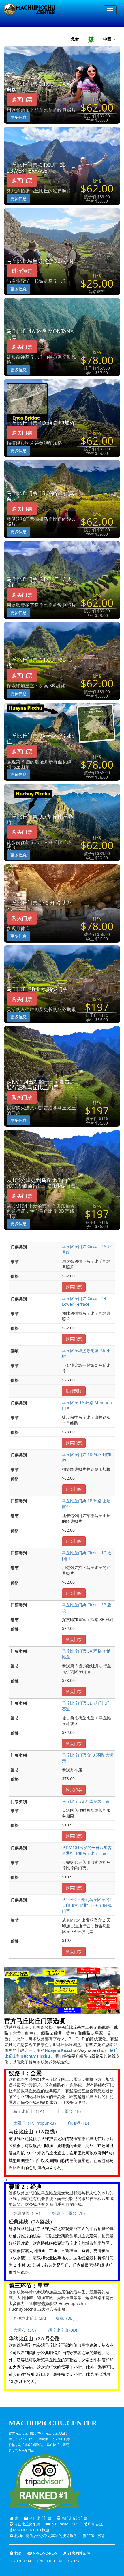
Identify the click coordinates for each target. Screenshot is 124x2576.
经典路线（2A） (28, 2213)
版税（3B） (66, 2318)
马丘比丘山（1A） (30, 2111)
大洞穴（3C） (26, 2330)
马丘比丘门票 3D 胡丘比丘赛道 (40, 820)
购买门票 (22, 99)
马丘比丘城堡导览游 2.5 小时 (40, 261)
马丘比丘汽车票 (74, 2518)
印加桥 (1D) (78, 2123)
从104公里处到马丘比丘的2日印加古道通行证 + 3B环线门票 (41, 1183)
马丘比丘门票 (40, 2518)
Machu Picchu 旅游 (31, 2530)
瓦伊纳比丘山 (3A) (30, 2318)
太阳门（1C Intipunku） (36, 2123)
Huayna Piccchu (60, 2050)
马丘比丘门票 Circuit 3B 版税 (40, 663)
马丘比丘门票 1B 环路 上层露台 (41, 496)
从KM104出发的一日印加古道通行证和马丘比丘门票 (41, 1085)
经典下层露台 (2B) (68, 2213)
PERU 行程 (95, 2536)
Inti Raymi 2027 (64, 2524)
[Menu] (110, 10)
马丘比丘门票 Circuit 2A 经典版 (40, 87)
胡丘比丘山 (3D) (63, 2330)
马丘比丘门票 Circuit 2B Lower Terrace (36, 168)
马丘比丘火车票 (27, 2524)
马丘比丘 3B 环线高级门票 (37, 989)
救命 (75, 39)
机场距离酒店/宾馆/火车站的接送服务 (45, 2536)
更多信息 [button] (18, 117)
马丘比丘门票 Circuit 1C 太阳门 (40, 582)
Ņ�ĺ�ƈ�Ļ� (45, 2553)
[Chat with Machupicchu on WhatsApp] (91, 39)
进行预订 (22, 271)
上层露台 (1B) (68, 2111)
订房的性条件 (79, 2553)
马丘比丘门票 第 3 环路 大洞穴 (40, 906)
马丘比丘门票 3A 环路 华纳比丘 (40, 739)
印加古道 (95, 2524)
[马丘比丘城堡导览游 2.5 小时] (62, 251)
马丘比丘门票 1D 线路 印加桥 (41, 423)
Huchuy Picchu (35, 2056)
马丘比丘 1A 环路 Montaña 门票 (40, 334)
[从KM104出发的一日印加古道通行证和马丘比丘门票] (62, 1076)
